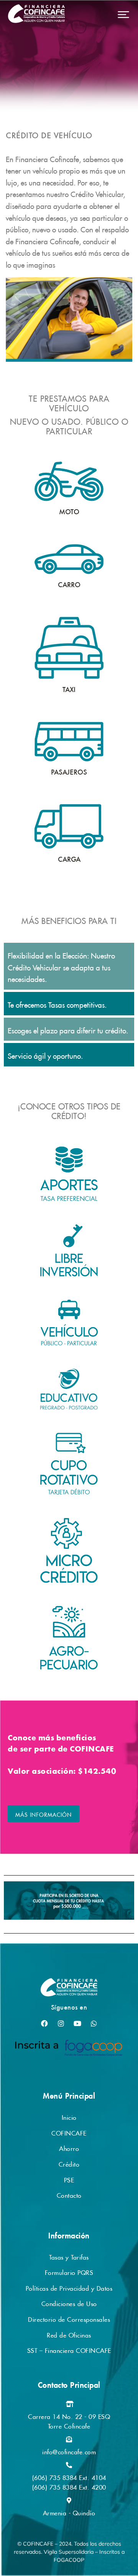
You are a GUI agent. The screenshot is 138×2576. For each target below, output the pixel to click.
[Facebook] (44, 2023)
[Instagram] (61, 2023)
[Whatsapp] (94, 2023)
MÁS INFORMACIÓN (44, 1814)
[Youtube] (77, 2023)
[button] (123, 15)
